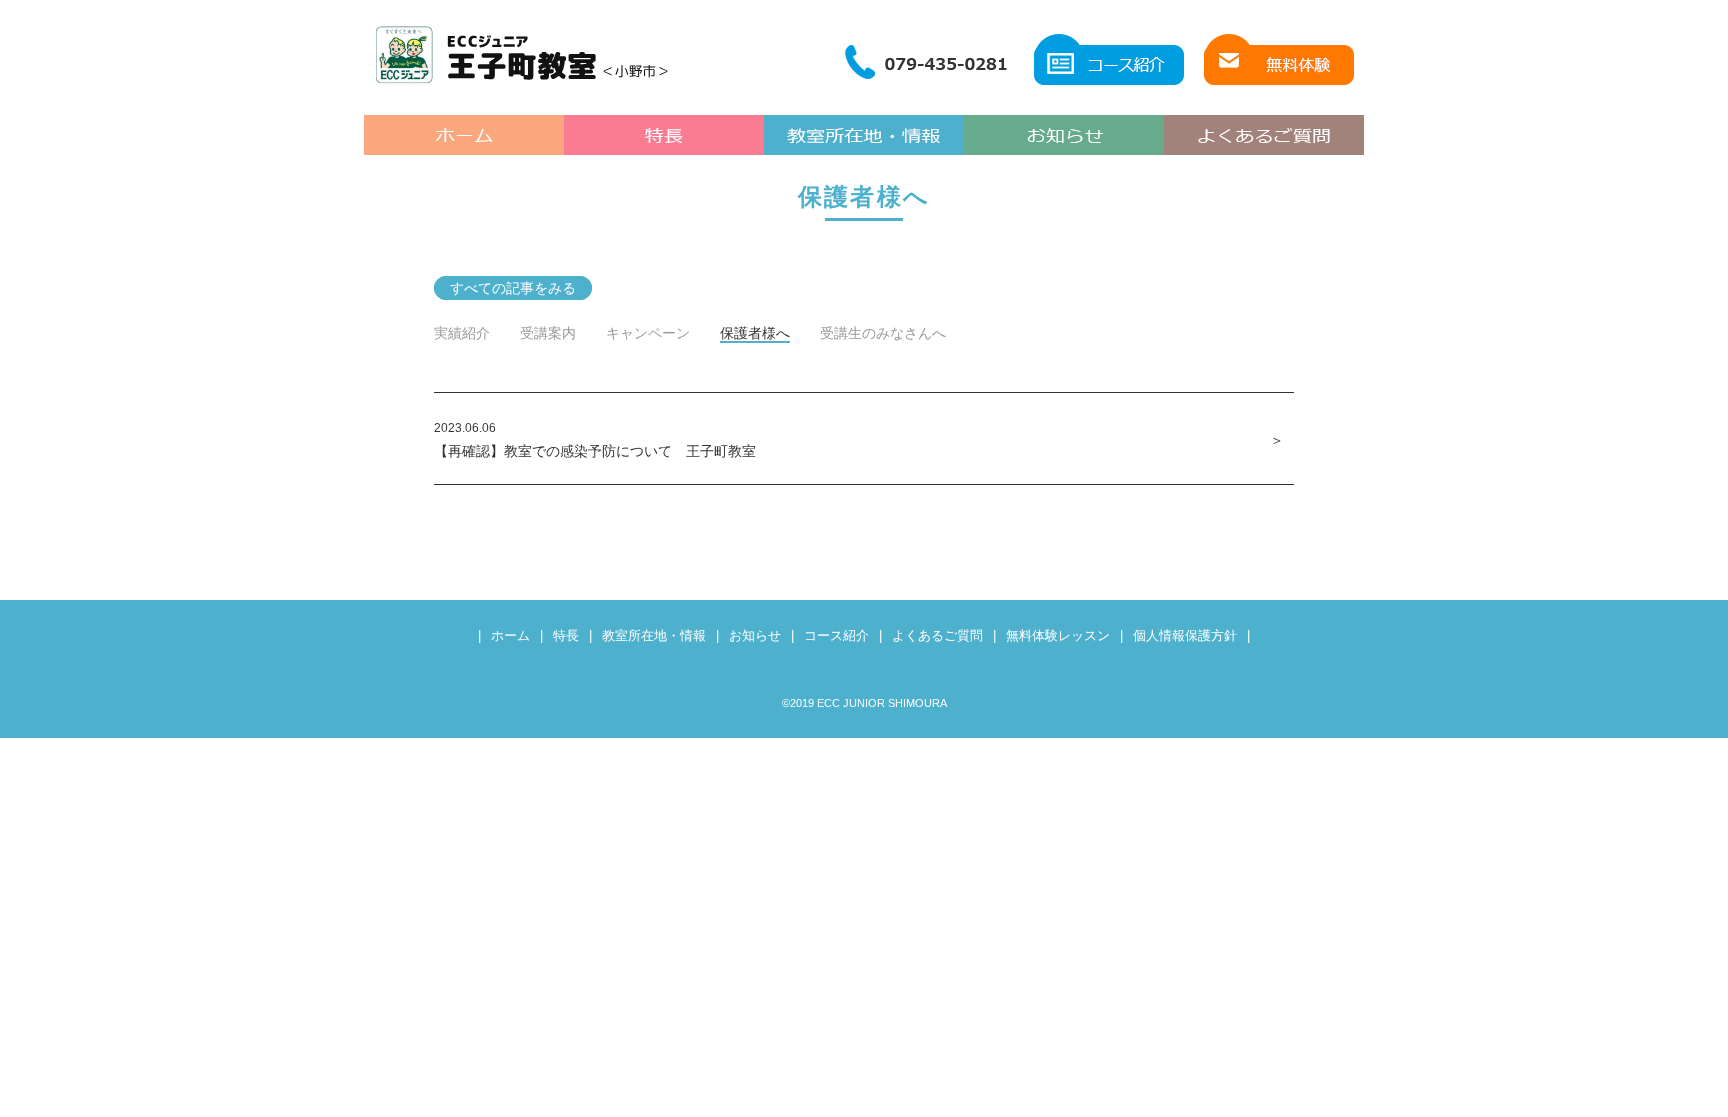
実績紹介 (462, 333)
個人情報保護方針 (1185, 636)
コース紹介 (836, 636)
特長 (566, 636)
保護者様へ (755, 333)
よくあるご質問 (937, 636)
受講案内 (548, 333)
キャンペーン (648, 333)
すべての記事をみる (513, 288)
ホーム (510, 636)
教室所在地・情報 (654, 636)
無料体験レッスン (1058, 636)
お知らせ (755, 636)
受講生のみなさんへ (883, 333)
